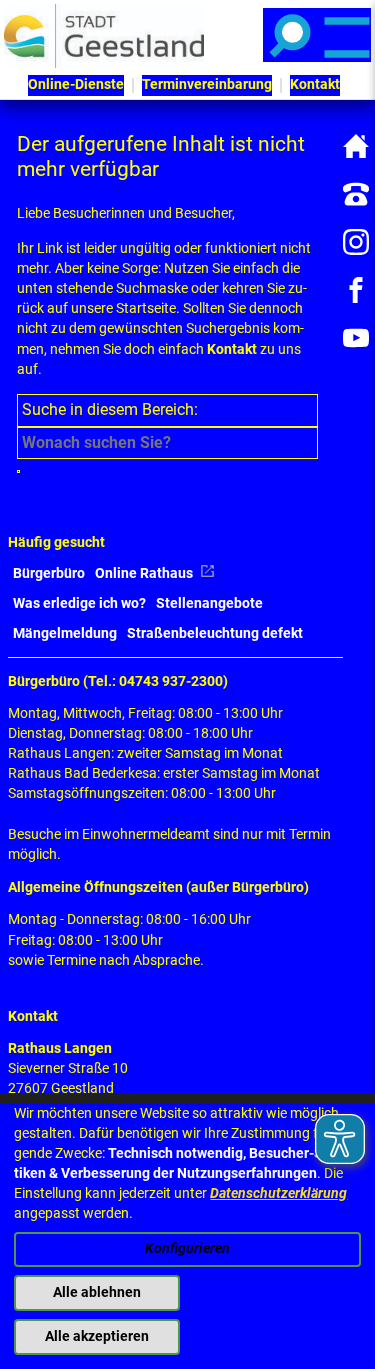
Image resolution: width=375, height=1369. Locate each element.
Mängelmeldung (65, 633)
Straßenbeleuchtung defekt (215, 633)
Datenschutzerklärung (278, 1193)
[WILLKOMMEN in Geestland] (104, 35)
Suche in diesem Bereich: (110, 409)
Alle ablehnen (97, 1292)
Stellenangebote (209, 603)
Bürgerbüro (49, 573)
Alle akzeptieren (97, 1336)
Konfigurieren (187, 1248)
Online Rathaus (145, 573)
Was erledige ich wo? (79, 603)
